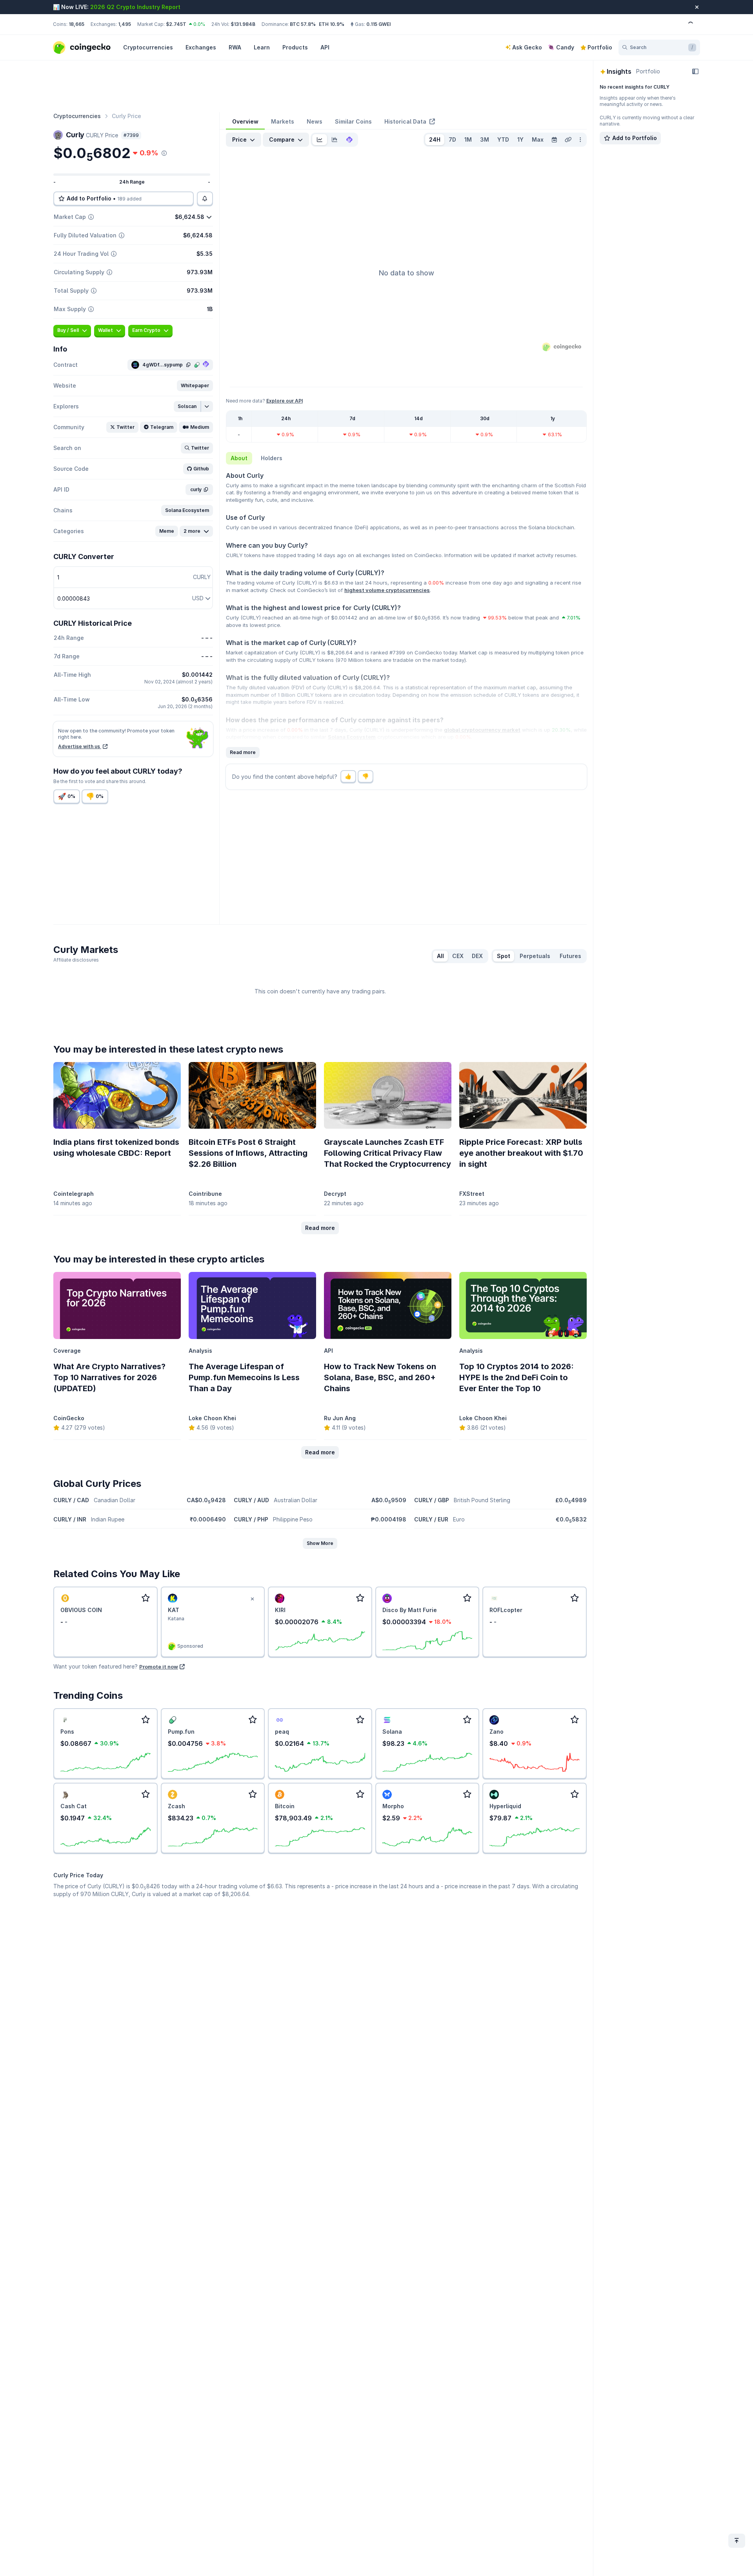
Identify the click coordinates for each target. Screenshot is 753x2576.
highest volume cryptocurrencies (387, 590)
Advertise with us (80, 746)
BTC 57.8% (303, 24)
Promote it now (159, 1667)
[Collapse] (695, 71)
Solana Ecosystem (352, 737)
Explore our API (285, 401)
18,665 (76, 24)
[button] (195, 386)
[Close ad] (252, 1599)
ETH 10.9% (332, 24)
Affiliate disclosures (76, 960)
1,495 (125, 24)
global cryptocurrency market (482, 730)
